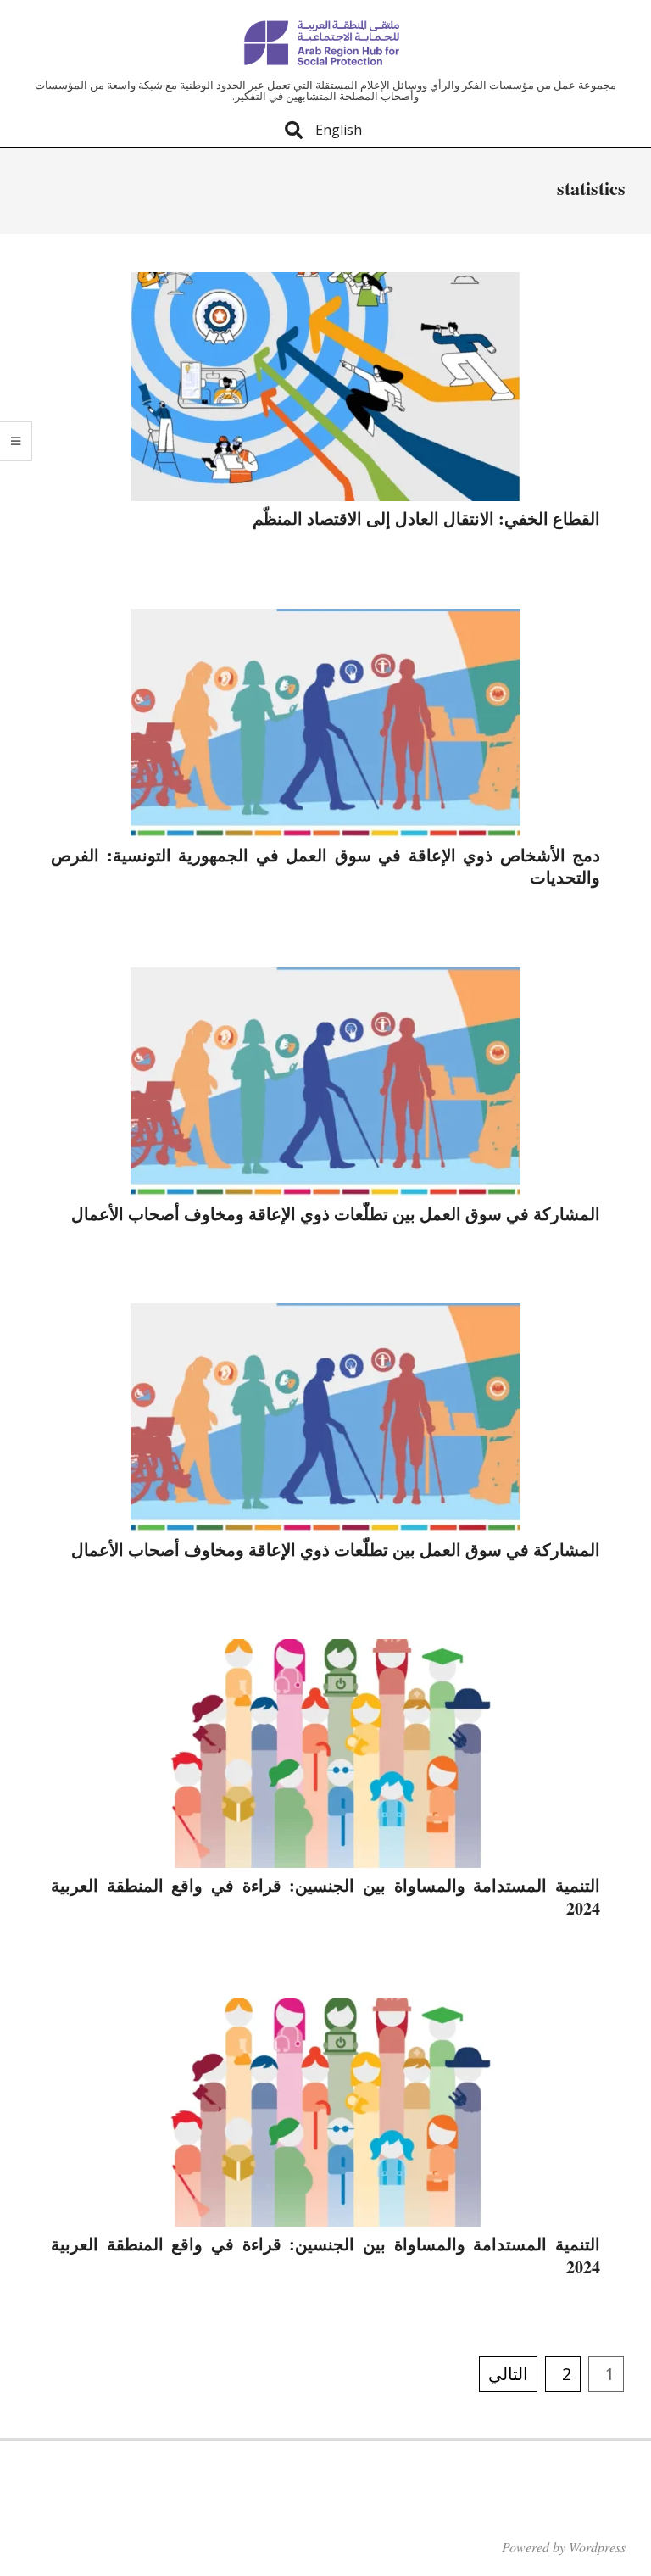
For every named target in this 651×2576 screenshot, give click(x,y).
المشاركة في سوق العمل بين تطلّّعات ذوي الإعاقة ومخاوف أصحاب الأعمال (336, 1214)
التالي (508, 2374)
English (339, 130)
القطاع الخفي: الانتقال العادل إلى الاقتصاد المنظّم (426, 519)
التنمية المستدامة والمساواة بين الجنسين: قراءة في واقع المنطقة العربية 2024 (325, 1897)
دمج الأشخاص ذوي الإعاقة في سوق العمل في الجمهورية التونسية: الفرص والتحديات (325, 867)
